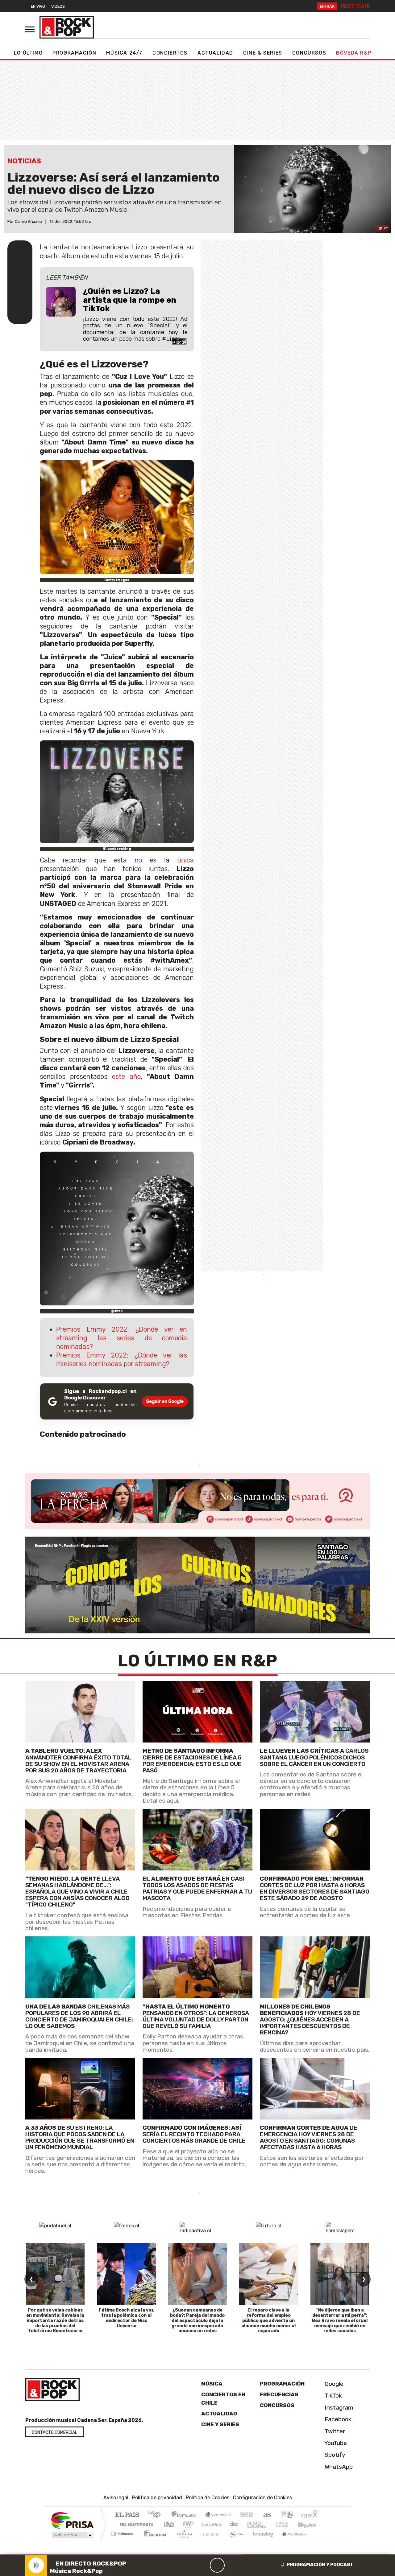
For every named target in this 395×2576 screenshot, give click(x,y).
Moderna (154, 2541)
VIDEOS (58, 6)
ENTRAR (327, 6)
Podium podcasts (123, 2532)
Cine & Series (263, 53)
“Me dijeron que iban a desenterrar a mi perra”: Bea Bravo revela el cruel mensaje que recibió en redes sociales (340, 2320)
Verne (269, 2524)
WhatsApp (338, 2467)
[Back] (188, 2565)
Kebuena (310, 2524)
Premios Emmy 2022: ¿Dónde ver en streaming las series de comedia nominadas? (122, 1338)
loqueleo (261, 2541)
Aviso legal (116, 2498)
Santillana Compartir (218, 2515)
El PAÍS (127, 2515)
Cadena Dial (288, 2524)
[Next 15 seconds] (232, 2565)
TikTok (333, 2396)
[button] (121, 2555)
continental (234, 2524)
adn (287, 2515)
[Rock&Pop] (67, 27)
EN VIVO (38, 6)
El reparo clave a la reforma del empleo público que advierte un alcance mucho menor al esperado (268, 2320)
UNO (169, 2524)
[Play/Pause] (217, 2565)
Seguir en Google (165, 1401)
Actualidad (215, 53)
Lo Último (28, 53)
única (185, 860)
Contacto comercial (54, 2433)
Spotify (334, 2455)
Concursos (309, 53)
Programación (74, 53)
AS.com (266, 2515)
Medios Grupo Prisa (72, 2535)
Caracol (309, 2515)
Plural (183, 2541)
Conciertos (170, 53)
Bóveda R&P (354, 53)
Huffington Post (135, 2524)
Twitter (334, 2431)
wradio (187, 2524)
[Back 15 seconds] (202, 2565)
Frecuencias (279, 2394)
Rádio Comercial (318, 2541)
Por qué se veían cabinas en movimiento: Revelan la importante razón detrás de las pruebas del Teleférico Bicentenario (55, 2320)
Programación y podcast (320, 2565)
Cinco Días (211, 2524)
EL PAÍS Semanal (251, 2524)
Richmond (123, 2541)
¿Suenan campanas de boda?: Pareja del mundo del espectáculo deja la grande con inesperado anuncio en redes (197, 2320)
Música (212, 2384)
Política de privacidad (157, 2498)
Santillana (185, 2515)
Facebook (337, 2419)
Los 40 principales (157, 2515)
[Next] (247, 2565)
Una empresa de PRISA (72, 2520)
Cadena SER (247, 2515)
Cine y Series (220, 2424)
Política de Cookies (208, 2498)
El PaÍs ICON (210, 2541)
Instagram (338, 2408)
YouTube (335, 2443)
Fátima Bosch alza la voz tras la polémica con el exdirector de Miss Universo (126, 2318)
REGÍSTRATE (355, 6)
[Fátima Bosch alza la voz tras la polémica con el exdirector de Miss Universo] (126, 2274)
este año (126, 1077)
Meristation (291, 2541)
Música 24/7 (124, 53)
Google (333, 2384)
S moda (235, 2541)
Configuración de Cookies (262, 2498)
